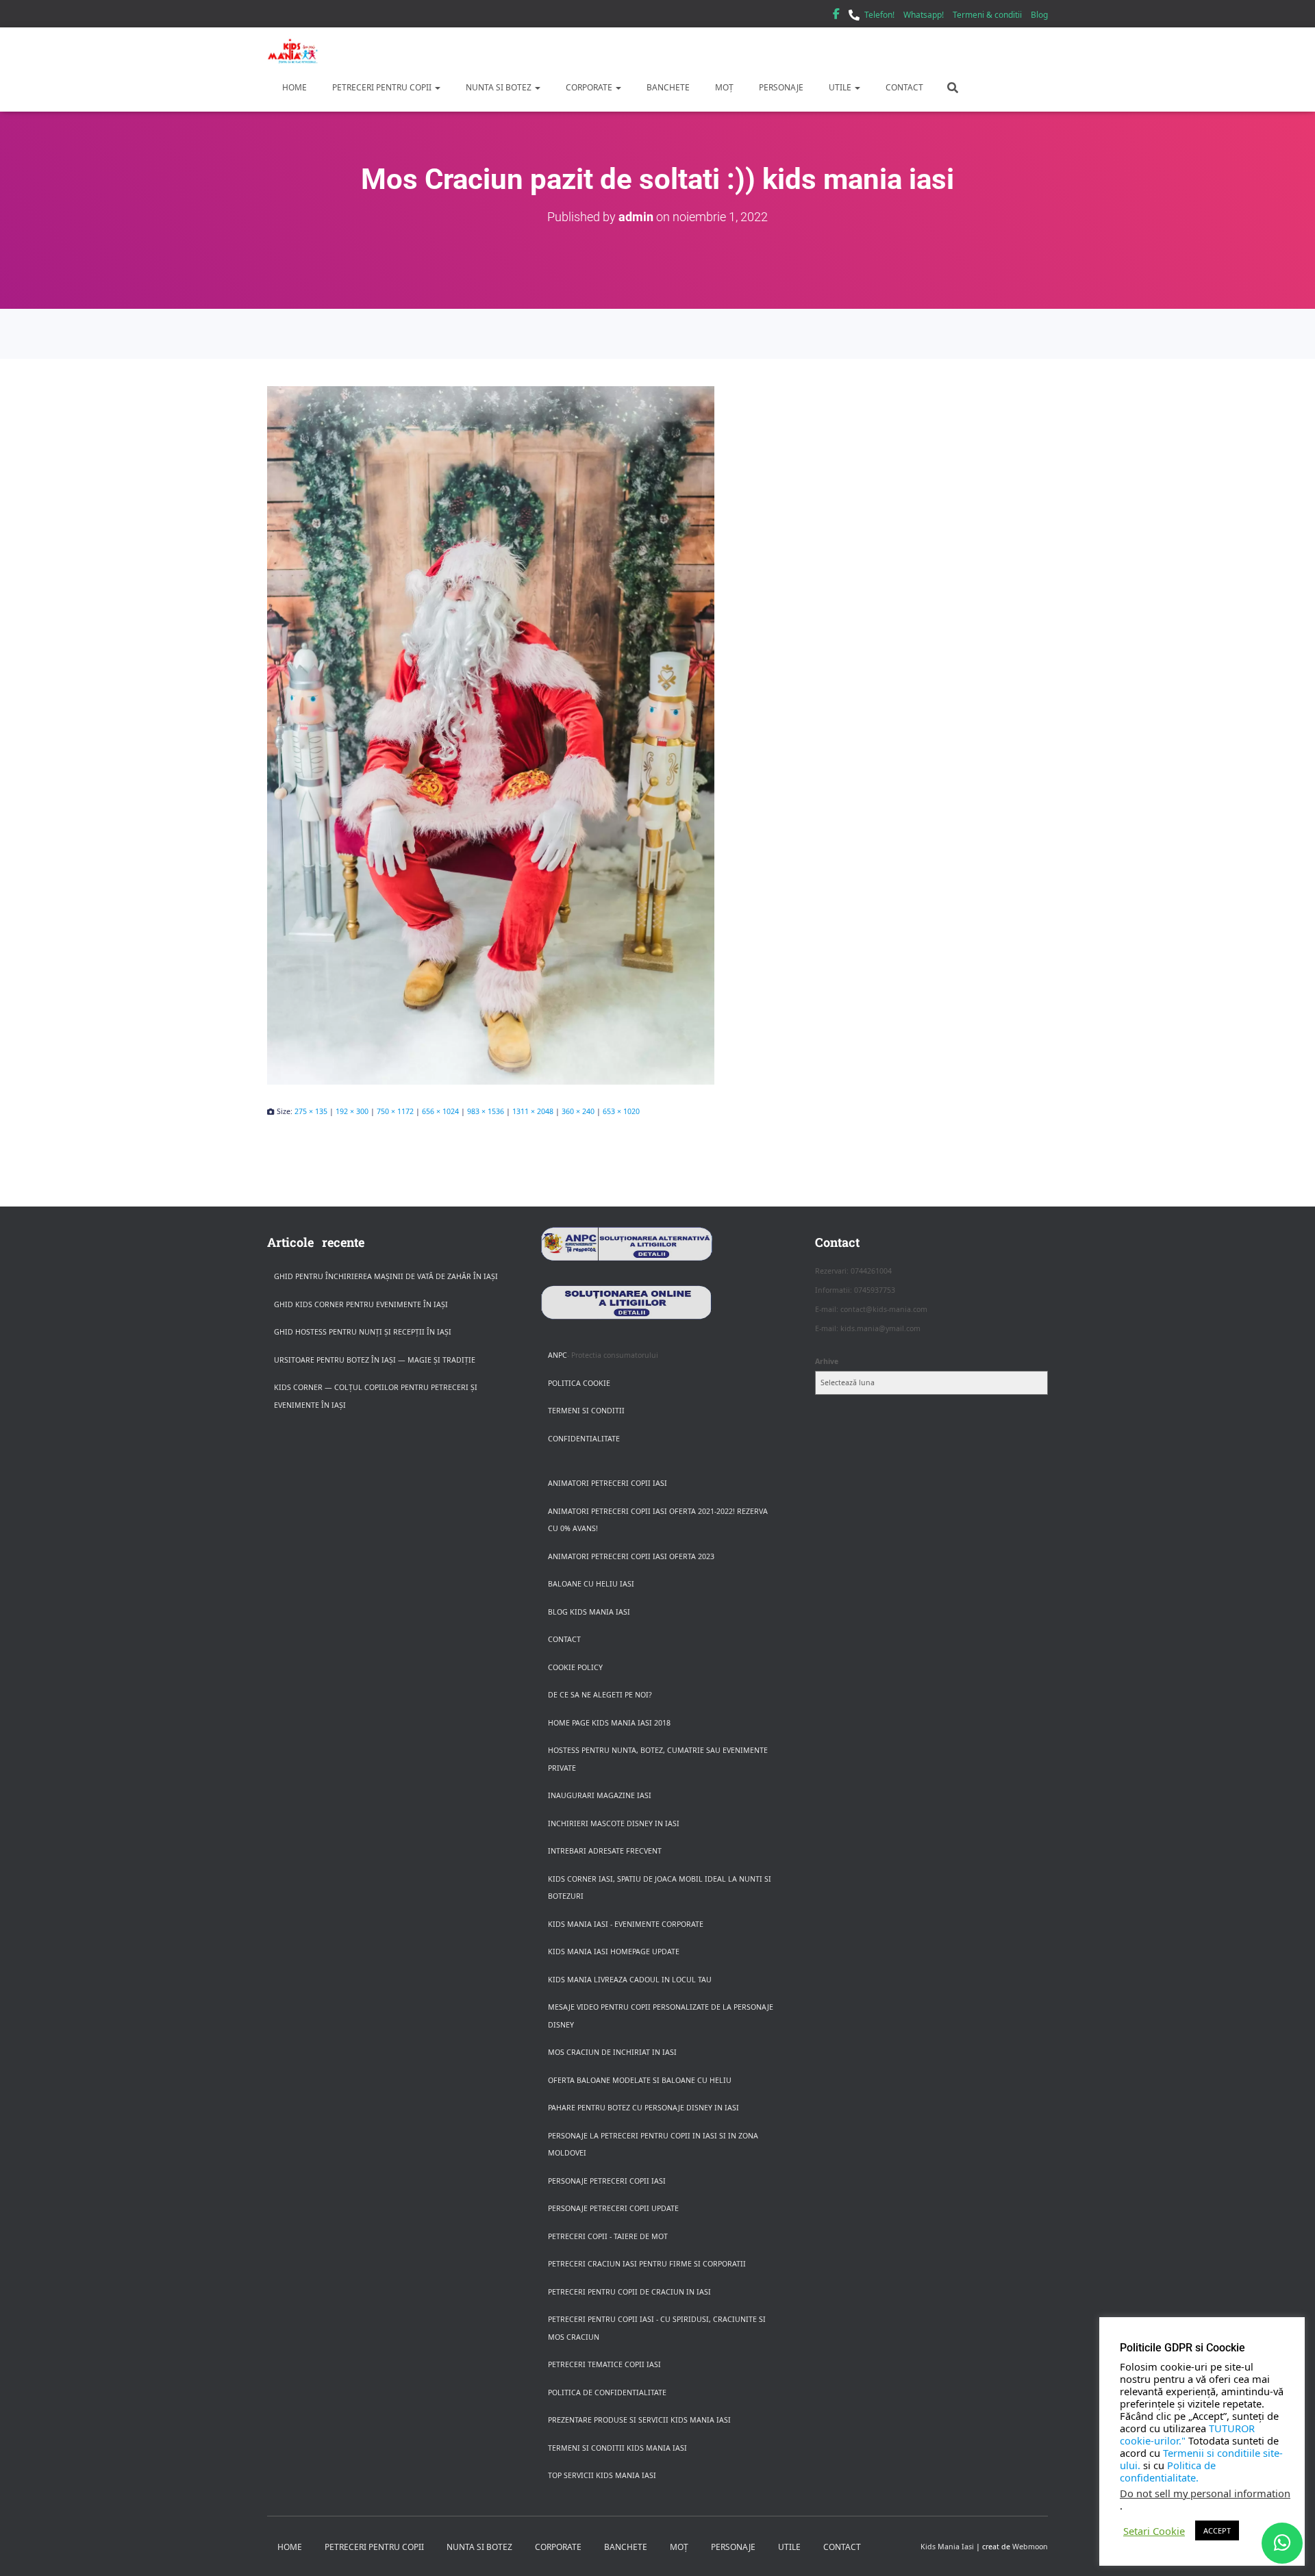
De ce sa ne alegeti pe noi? (600, 1695)
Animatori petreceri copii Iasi (608, 1483)
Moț (723, 87)
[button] (437, 87)
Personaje (780, 87)
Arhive (827, 1361)
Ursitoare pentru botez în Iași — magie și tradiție (375, 1360)
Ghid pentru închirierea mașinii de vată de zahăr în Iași (386, 1276)
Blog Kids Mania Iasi (589, 1612)
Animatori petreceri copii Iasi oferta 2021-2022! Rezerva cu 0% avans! (658, 1520)
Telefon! (879, 15)
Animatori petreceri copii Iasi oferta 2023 (631, 1556)
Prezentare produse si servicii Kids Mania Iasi (639, 2420)
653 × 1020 (621, 1111)
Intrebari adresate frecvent (605, 1851)
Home (293, 87)
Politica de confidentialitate (607, 2392)
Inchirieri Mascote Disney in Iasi (614, 1823)
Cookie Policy (575, 1667)
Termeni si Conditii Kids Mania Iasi (617, 2448)
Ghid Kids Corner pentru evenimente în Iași (361, 1304)
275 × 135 (311, 1111)
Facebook (836, 16)
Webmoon (1030, 2547)
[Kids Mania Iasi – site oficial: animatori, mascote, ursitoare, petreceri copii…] (293, 51)
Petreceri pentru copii (382, 87)
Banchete (667, 87)
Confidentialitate (584, 1439)
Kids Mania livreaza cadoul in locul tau (630, 1980)
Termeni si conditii (586, 1411)
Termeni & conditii (987, 15)
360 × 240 (578, 1111)
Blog (1039, 15)
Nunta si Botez (499, 87)
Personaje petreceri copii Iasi (607, 2181)
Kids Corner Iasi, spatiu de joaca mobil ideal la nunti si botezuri (660, 1888)
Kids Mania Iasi (947, 2547)
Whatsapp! (924, 15)
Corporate (589, 87)
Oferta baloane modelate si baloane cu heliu (640, 2080)
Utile (840, 87)
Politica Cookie (579, 1383)
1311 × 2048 (533, 1111)
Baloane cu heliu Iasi (591, 1584)
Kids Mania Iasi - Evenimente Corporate (626, 1924)
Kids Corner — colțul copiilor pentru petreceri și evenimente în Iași (376, 1396)
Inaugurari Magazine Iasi (600, 1795)
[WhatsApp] (1282, 2543)
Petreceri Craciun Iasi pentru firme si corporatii (647, 2264)
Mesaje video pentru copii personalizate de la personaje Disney (661, 2016)
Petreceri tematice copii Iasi (604, 2364)
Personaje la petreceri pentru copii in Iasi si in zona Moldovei (653, 2145)
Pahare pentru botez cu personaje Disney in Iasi (643, 2108)
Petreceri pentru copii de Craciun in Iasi (629, 2292)
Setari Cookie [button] (1154, 2531)
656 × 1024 (440, 1111)
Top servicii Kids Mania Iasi (602, 2475)
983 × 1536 (486, 1111)
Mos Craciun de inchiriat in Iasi (612, 2052)
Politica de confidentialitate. (1168, 2471)
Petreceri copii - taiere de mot (608, 2236)
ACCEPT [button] (1217, 2530)
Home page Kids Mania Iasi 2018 (609, 1723)
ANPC (558, 1355)
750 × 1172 (395, 1111)
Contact (903, 87)
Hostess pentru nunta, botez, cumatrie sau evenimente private (658, 1759)
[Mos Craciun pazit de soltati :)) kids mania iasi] (657, 735)
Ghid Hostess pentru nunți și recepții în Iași (363, 1332)
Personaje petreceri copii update (613, 2208)
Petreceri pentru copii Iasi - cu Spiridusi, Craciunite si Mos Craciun (657, 2328)
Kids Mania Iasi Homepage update (614, 1952)
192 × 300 (352, 1111)
